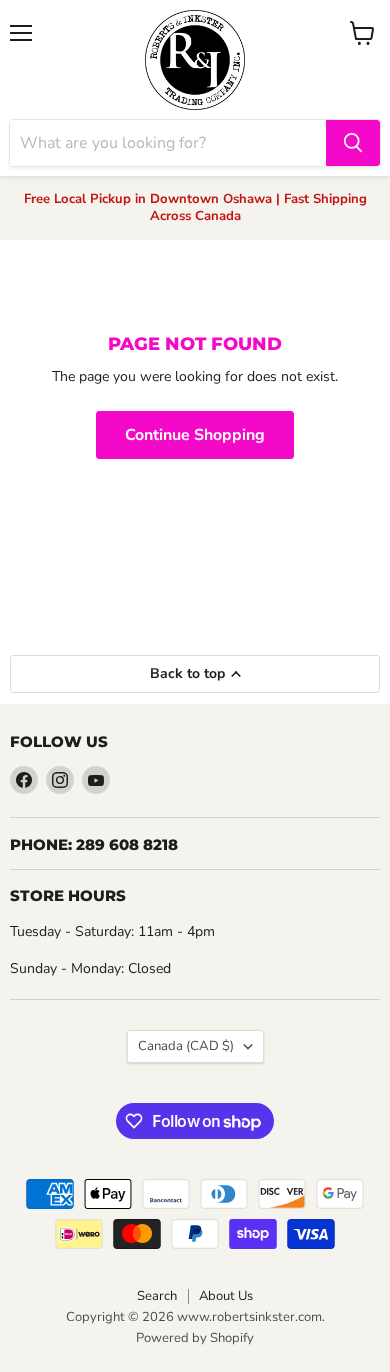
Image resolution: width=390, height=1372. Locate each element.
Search (157, 1296)
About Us (226, 1296)
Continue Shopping (195, 435)
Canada (186, 1046)
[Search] (353, 143)
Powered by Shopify (195, 1338)
